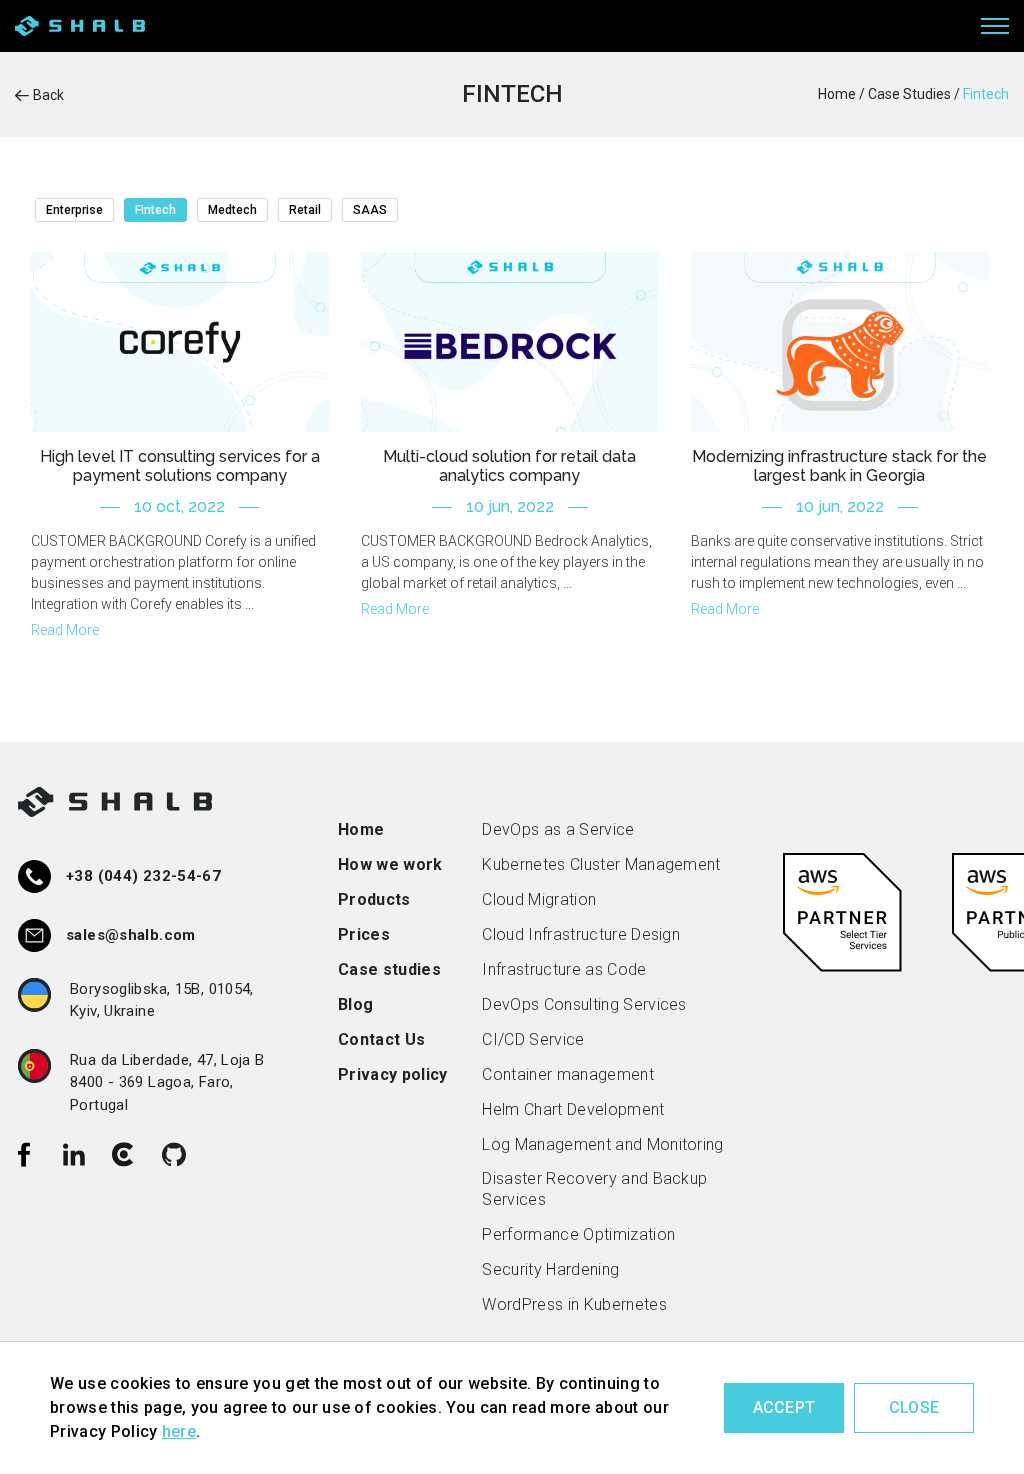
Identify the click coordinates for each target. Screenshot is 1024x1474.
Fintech (155, 210)
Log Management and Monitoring (602, 1144)
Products (374, 899)
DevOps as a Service (558, 829)
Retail (305, 210)
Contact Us (381, 1039)
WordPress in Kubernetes (574, 1304)
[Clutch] (124, 1154)
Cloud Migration (539, 899)
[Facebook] (24, 1154)
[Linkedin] (74, 1154)
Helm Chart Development (573, 1109)
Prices (364, 934)
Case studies (389, 969)
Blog (355, 1004)
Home (361, 829)
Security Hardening (550, 1269)
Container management (567, 1074)
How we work (390, 864)
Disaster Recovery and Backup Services (594, 1189)
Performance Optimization (578, 1234)
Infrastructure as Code (564, 969)
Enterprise (74, 210)
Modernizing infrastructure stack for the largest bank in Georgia (839, 466)
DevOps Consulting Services (584, 1004)
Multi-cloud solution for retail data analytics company (509, 466)
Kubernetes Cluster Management (601, 864)
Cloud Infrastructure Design (581, 934)
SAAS (370, 210)
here (179, 1431)
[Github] (174, 1154)
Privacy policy (392, 1074)
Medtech (232, 210)
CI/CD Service (533, 1039)
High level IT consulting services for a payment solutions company (180, 466)
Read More (65, 630)
